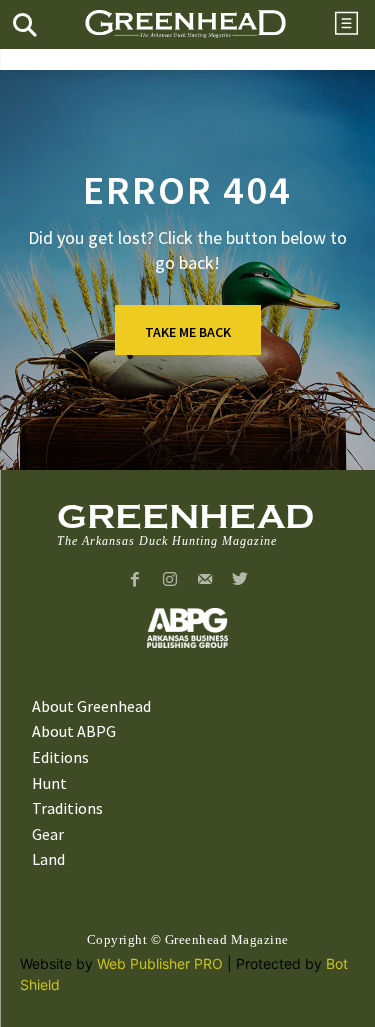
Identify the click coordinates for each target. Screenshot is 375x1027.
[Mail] (205, 580)
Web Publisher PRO (160, 963)
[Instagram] (170, 580)
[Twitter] (239, 580)
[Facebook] (135, 580)
